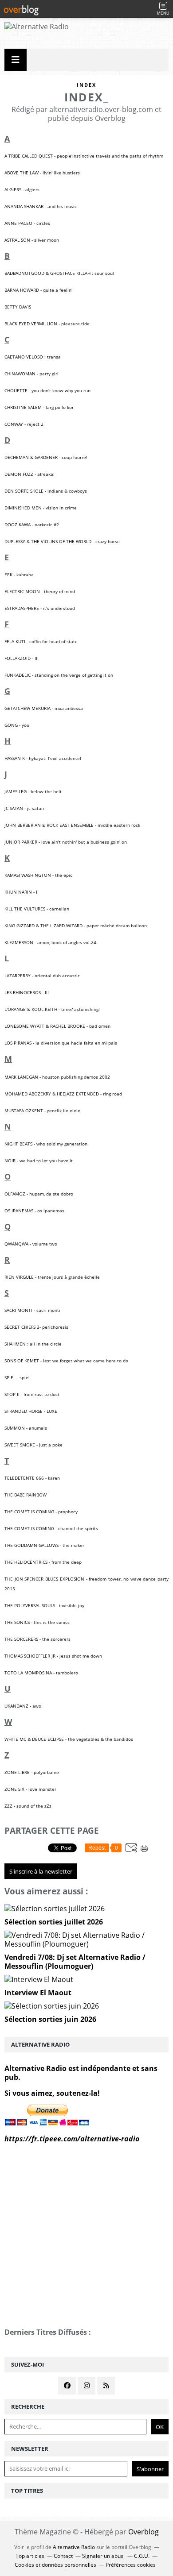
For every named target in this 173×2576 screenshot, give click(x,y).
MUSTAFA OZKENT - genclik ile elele (42, 1111)
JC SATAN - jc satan (24, 808)
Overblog (144, 2532)
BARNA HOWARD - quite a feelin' (38, 290)
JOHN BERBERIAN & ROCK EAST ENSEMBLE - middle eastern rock (72, 825)
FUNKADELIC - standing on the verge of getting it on (59, 675)
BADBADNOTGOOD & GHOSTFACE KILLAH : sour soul (59, 273)
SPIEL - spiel (17, 1377)
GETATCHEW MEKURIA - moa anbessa (44, 708)
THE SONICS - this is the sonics (37, 1622)
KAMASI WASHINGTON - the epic (38, 875)
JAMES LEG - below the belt (33, 791)
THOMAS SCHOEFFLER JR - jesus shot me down (53, 1656)
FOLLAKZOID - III (22, 658)
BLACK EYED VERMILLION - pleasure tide (47, 324)
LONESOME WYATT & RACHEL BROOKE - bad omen (57, 1026)
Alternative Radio (74, 2547)
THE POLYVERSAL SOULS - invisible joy (44, 1605)
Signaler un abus (103, 2556)
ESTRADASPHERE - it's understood (40, 608)
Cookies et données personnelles (55, 2565)
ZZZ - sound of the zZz (28, 1806)
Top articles (30, 2556)
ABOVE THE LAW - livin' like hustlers (42, 173)
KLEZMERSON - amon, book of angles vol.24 (50, 942)
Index (86, 85)
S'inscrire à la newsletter (41, 1871)
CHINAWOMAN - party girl (31, 374)
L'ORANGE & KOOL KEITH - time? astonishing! (52, 1009)
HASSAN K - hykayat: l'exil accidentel (43, 758)
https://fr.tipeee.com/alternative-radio (72, 2139)
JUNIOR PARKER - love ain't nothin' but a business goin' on (66, 842)
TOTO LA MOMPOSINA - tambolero (41, 1673)
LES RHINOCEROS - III (27, 992)
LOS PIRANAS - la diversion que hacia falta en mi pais (61, 1043)
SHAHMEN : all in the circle (33, 1344)
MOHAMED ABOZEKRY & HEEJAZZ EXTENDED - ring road (63, 1094)
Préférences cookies (131, 2565)
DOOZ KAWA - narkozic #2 (32, 524)
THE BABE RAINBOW (26, 1495)
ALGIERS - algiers (22, 189)
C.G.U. (142, 2556)
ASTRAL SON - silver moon (32, 240)
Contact (63, 2556)
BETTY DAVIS (18, 307)
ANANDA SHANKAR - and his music (41, 206)
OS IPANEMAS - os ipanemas (34, 1211)
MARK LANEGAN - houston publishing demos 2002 (57, 1077)
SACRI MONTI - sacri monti (32, 1310)
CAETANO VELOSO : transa (33, 357)
